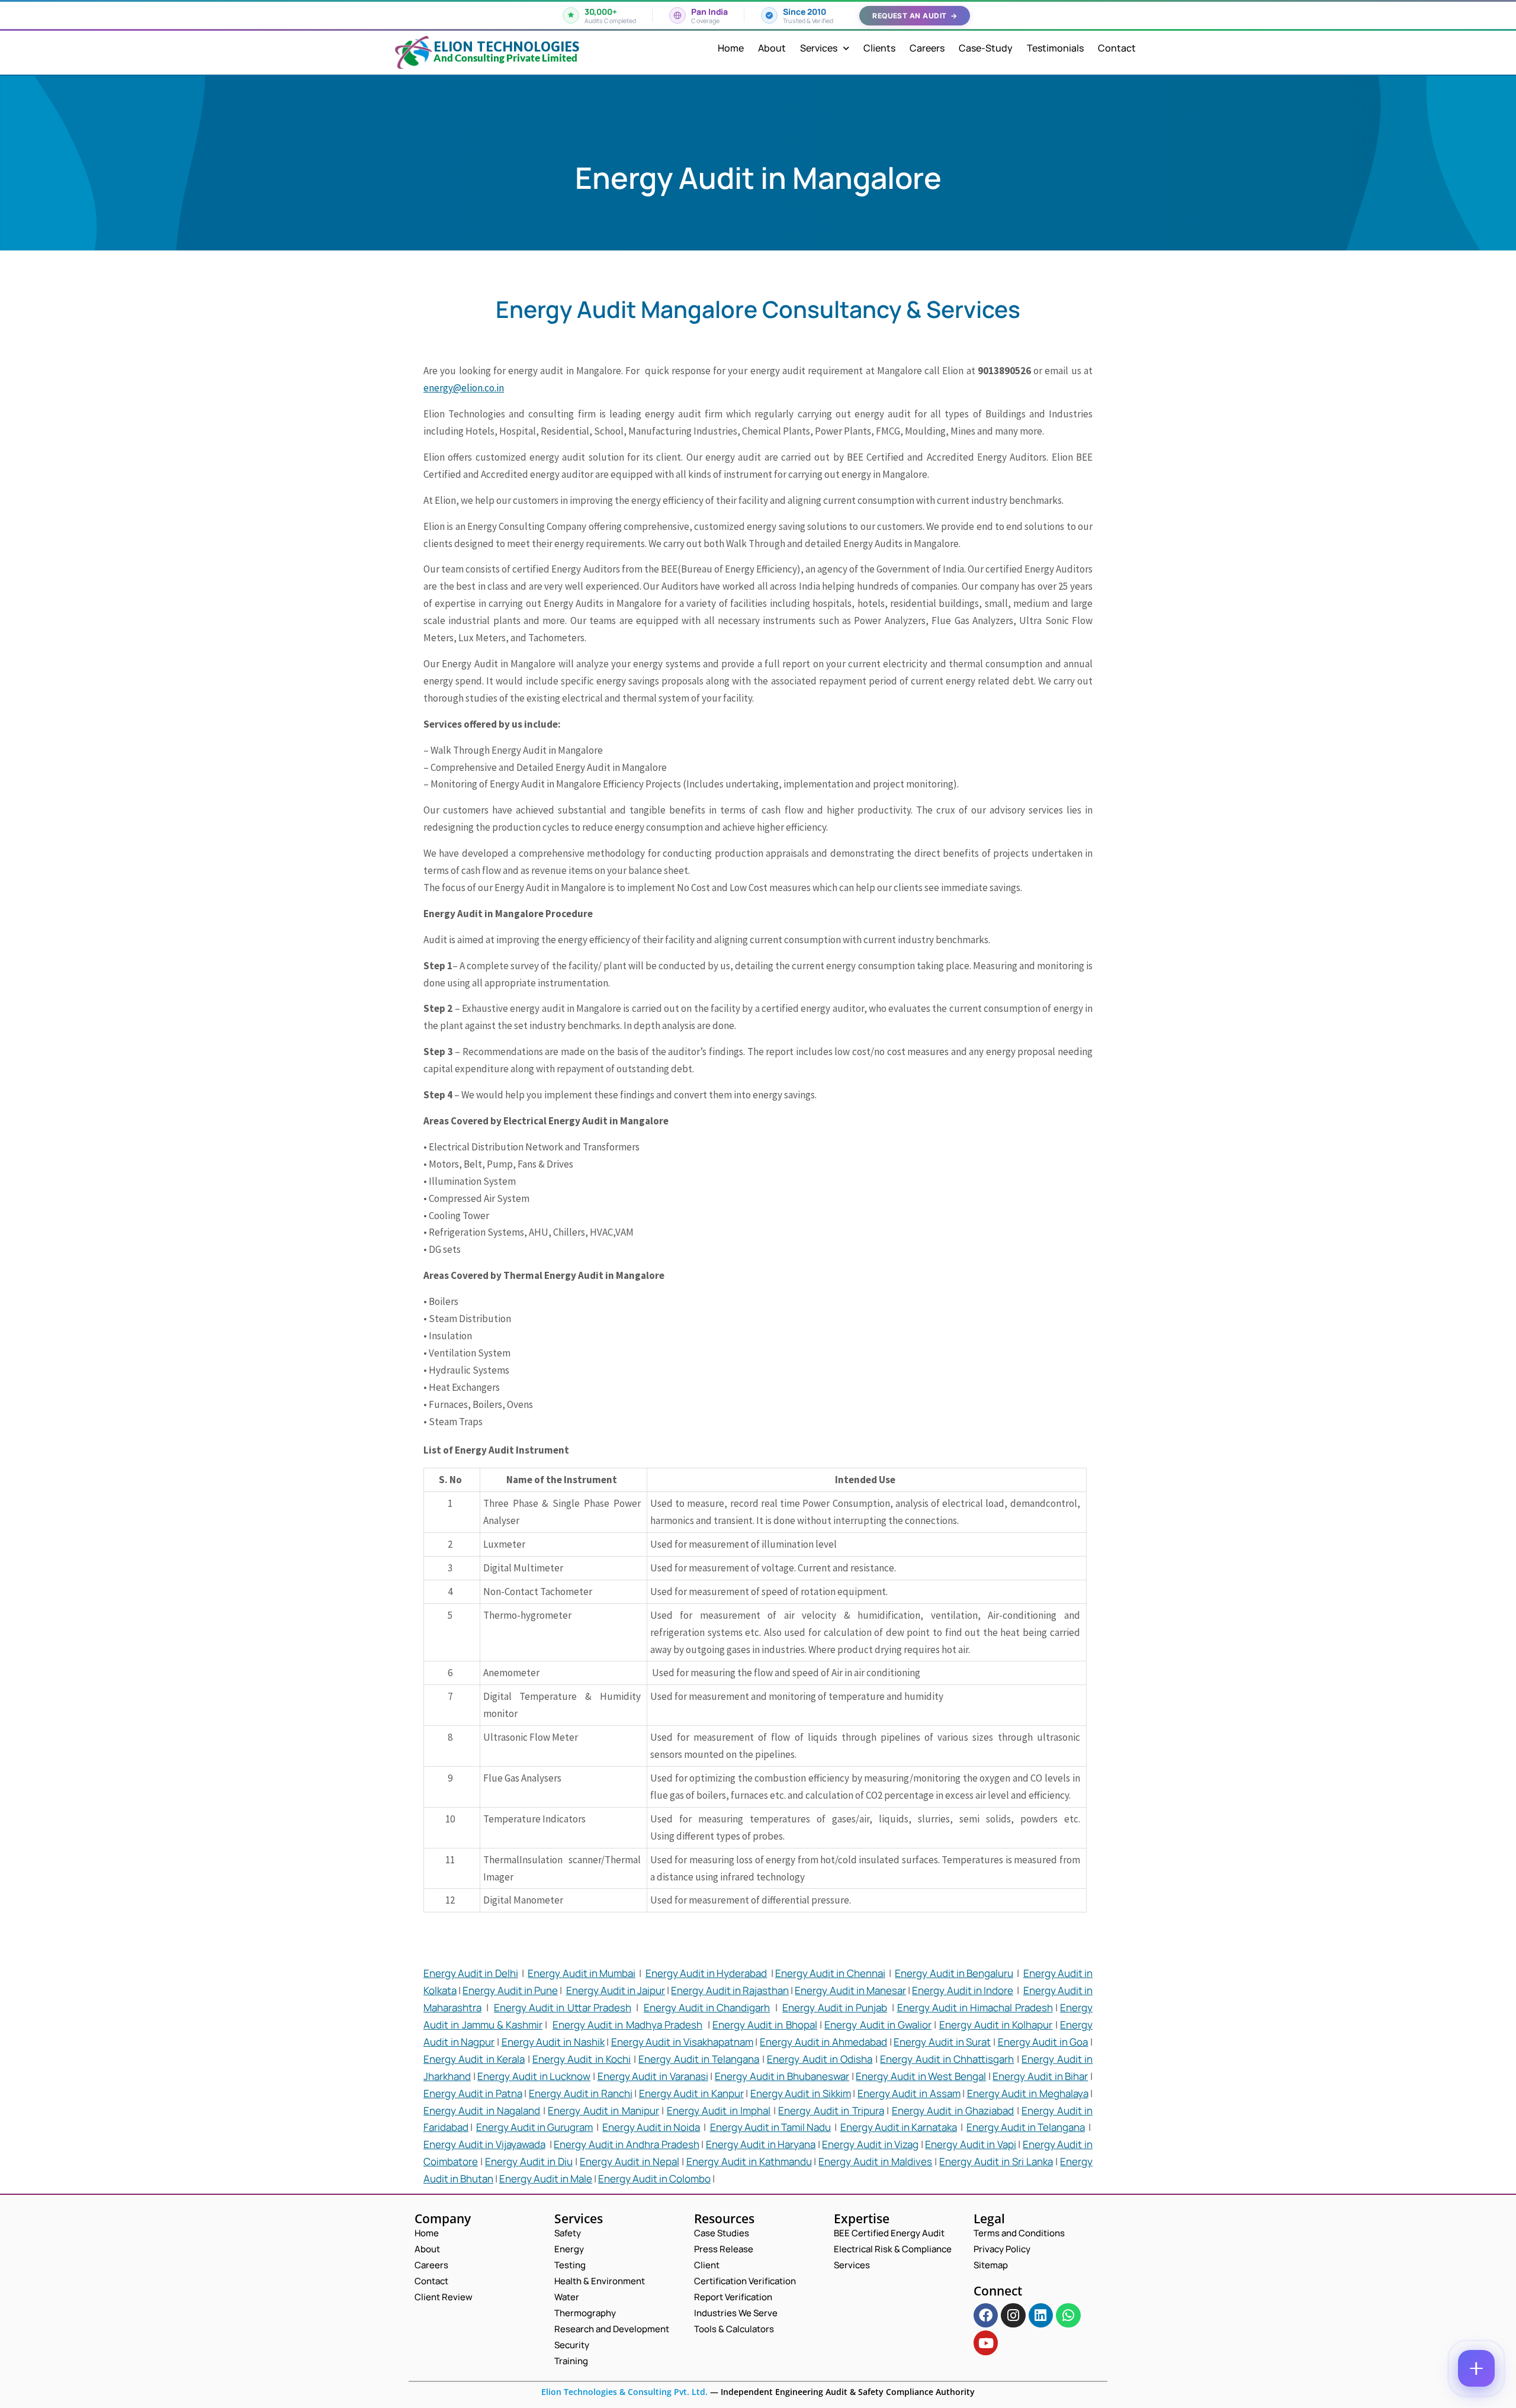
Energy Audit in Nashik (553, 2042)
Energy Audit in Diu (529, 2161)
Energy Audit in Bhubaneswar (782, 2076)
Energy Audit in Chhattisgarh (947, 2059)
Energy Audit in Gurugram (534, 2127)
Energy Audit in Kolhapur (996, 2025)
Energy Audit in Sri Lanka (996, 2161)
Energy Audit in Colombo (654, 2179)
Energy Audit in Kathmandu (749, 2161)
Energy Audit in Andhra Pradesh (626, 2144)
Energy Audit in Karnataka (899, 2127)
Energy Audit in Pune (510, 1990)
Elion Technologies (506, 46)
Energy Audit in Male (546, 2179)
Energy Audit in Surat (942, 2042)
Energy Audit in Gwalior (878, 2025)
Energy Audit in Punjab (835, 2007)
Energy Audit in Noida (651, 2127)
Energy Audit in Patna (473, 2093)
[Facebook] (986, 2315)
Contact (1117, 48)
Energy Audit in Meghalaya (1028, 2093)
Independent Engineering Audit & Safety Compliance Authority (847, 2392)
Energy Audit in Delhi (471, 1973)
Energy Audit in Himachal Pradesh (975, 2007)
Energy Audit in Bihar (1040, 2076)
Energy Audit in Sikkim (801, 2093)
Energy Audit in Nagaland (482, 2110)
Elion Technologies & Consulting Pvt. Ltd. (624, 2392)
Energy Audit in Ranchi (581, 2093)
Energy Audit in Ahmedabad (823, 2042)
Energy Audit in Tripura (831, 2110)
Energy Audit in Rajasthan (730, 1990)
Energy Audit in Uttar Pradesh (563, 2007)
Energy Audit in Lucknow (534, 2076)
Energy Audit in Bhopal (765, 2025)
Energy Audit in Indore (963, 1990)
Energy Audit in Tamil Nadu (770, 2127)
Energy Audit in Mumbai (582, 1973)
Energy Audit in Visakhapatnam (682, 2042)
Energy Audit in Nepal (629, 2161)
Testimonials (1055, 48)
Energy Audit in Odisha (820, 2059)
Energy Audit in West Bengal (921, 2076)
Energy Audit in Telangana (699, 2059)
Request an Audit (915, 16)
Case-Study (986, 48)
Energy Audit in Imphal (719, 2110)
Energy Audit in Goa (1043, 2042)
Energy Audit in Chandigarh (707, 2007)
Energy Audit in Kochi (582, 2059)
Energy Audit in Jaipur (616, 1990)
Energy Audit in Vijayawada (484, 2144)
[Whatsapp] (1068, 2315)
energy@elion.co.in (464, 388)
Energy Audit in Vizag (870, 2144)
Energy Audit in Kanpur (691, 2093)
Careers (927, 48)
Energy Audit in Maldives (875, 2161)
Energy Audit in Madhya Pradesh (627, 2025)
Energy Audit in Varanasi (653, 2076)
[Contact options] (1476, 2368)
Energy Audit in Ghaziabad (953, 2110)
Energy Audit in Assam (909, 2093)
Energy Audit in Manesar (850, 1990)
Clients (879, 48)
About (772, 48)
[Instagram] (1013, 2315)
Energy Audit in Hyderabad (706, 1973)
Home (731, 48)
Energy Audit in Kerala (474, 2059)
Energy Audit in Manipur (603, 2110)
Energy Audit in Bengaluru (954, 1973)
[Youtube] (986, 2343)
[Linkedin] (1041, 2315)
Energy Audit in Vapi (971, 2144)
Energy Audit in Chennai (830, 1973)
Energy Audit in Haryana (761, 2144)
